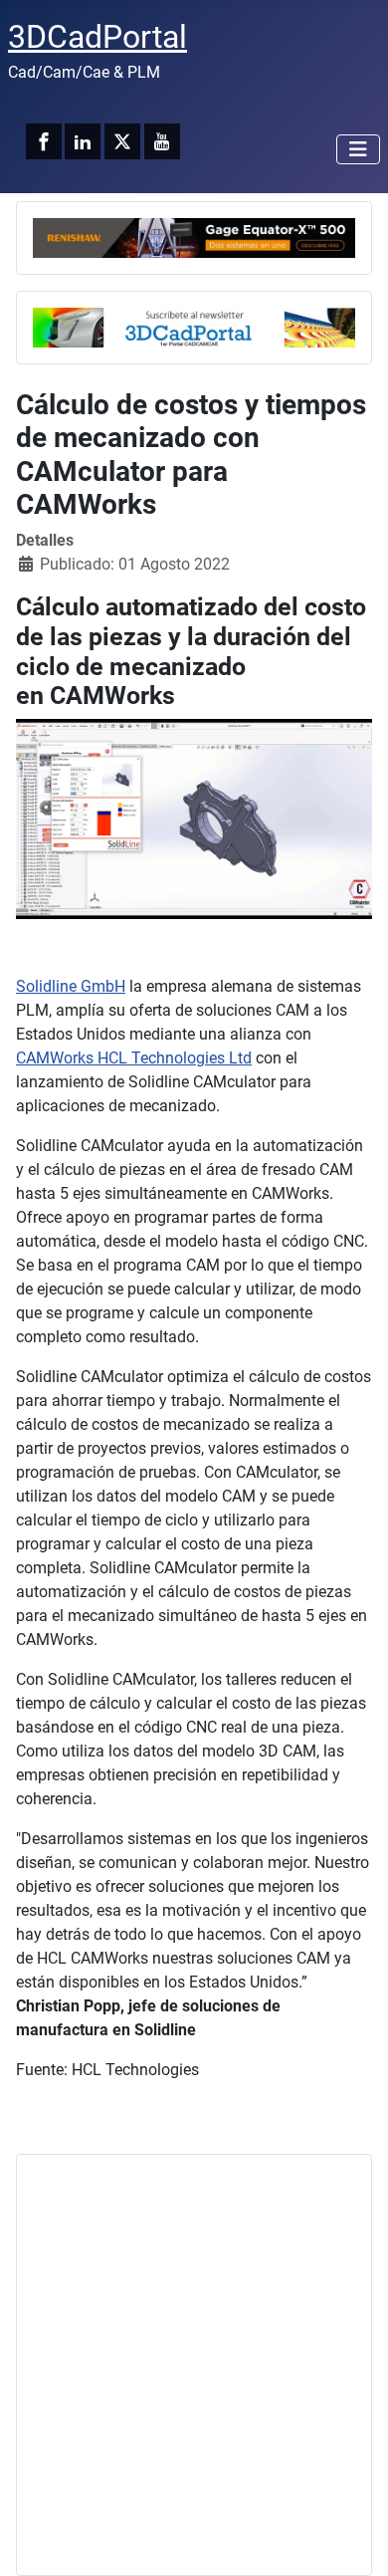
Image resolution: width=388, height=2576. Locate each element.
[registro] (194, 326)
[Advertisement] (194, 2365)
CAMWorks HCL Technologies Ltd (134, 1058)
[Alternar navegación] (358, 149)
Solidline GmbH (71, 986)
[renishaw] (194, 236)
